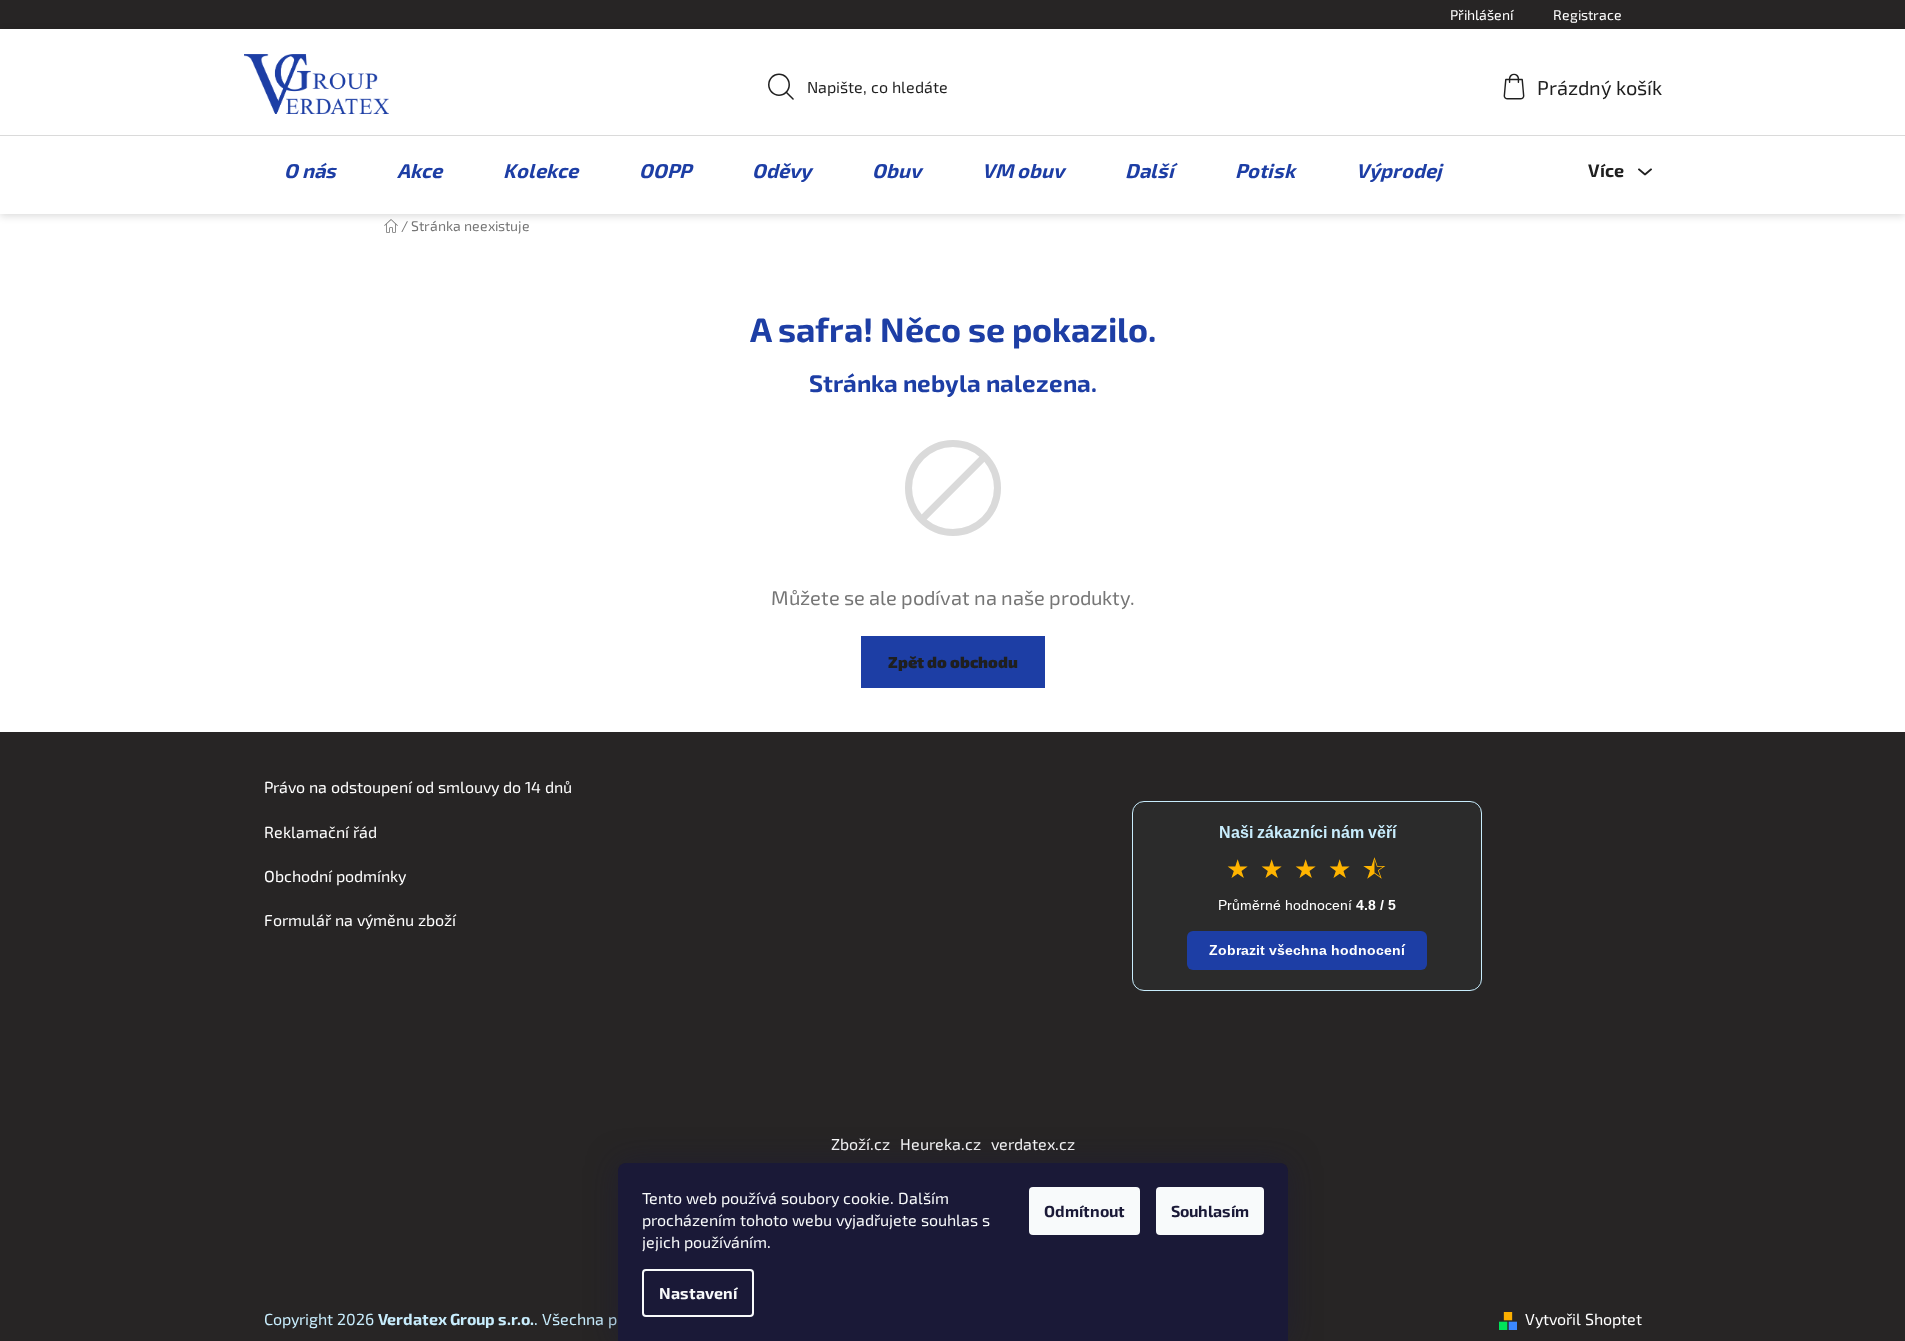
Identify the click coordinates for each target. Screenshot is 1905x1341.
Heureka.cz (940, 1143)
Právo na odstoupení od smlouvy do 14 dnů (418, 786)
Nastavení (698, 1292)
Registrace (1587, 14)
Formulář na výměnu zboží (360, 919)
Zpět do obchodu (953, 661)
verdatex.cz (1033, 1143)
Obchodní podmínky (335, 875)
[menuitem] (300, 170)
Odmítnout (1084, 1210)
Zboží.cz (860, 1143)
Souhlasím (1210, 1210)
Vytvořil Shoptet (1583, 1318)
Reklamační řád (320, 831)
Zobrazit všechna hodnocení (1307, 950)
